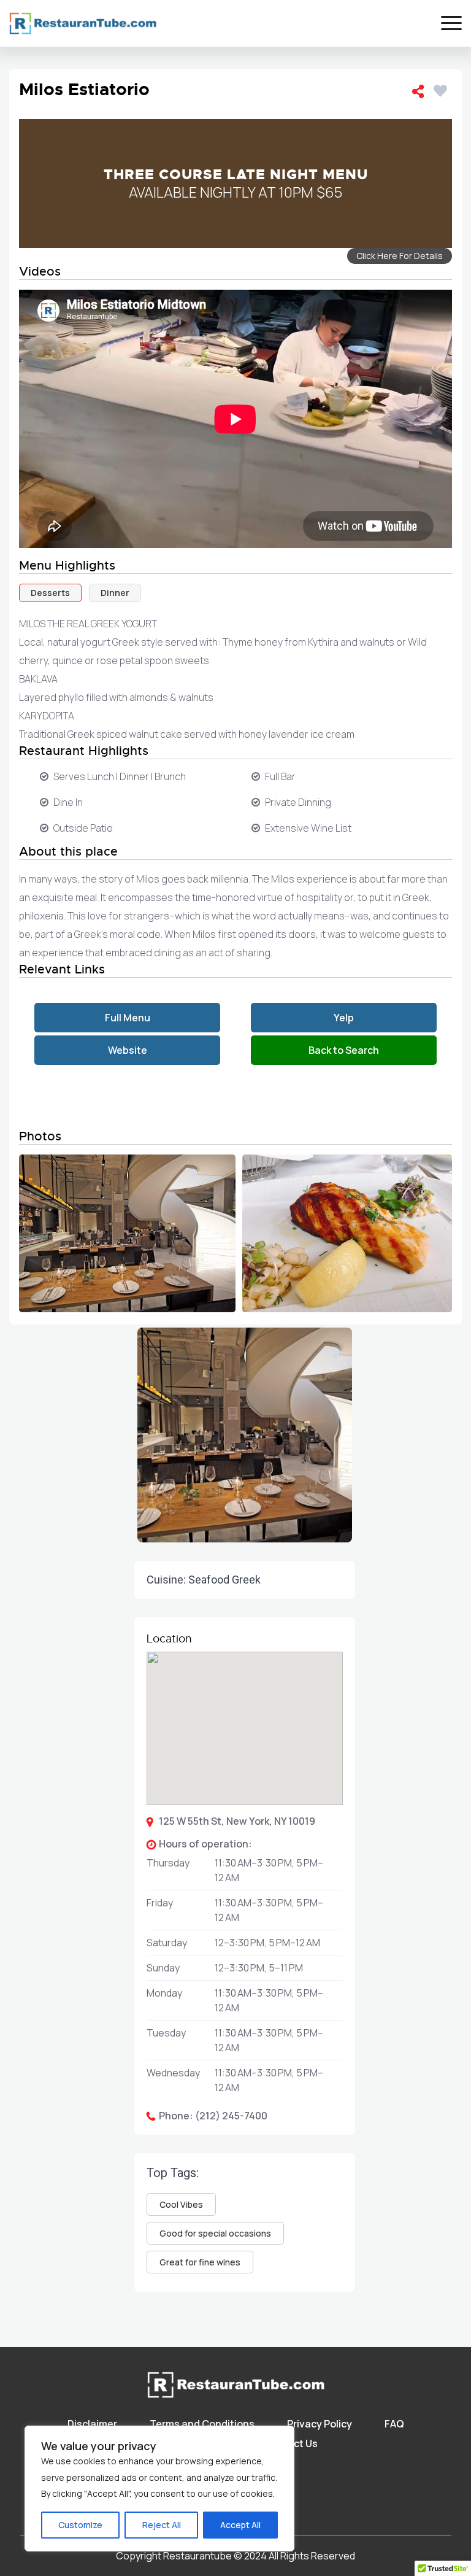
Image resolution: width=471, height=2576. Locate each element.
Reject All (162, 2525)
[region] (159, 2489)
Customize (80, 2525)
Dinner (115, 593)
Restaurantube (197, 2556)
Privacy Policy (320, 2424)
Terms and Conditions (202, 2424)
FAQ (394, 2424)
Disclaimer (92, 2424)
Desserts (50, 593)
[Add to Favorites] (443, 89)
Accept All (240, 2525)
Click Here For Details (400, 256)
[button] (245, 1975)
